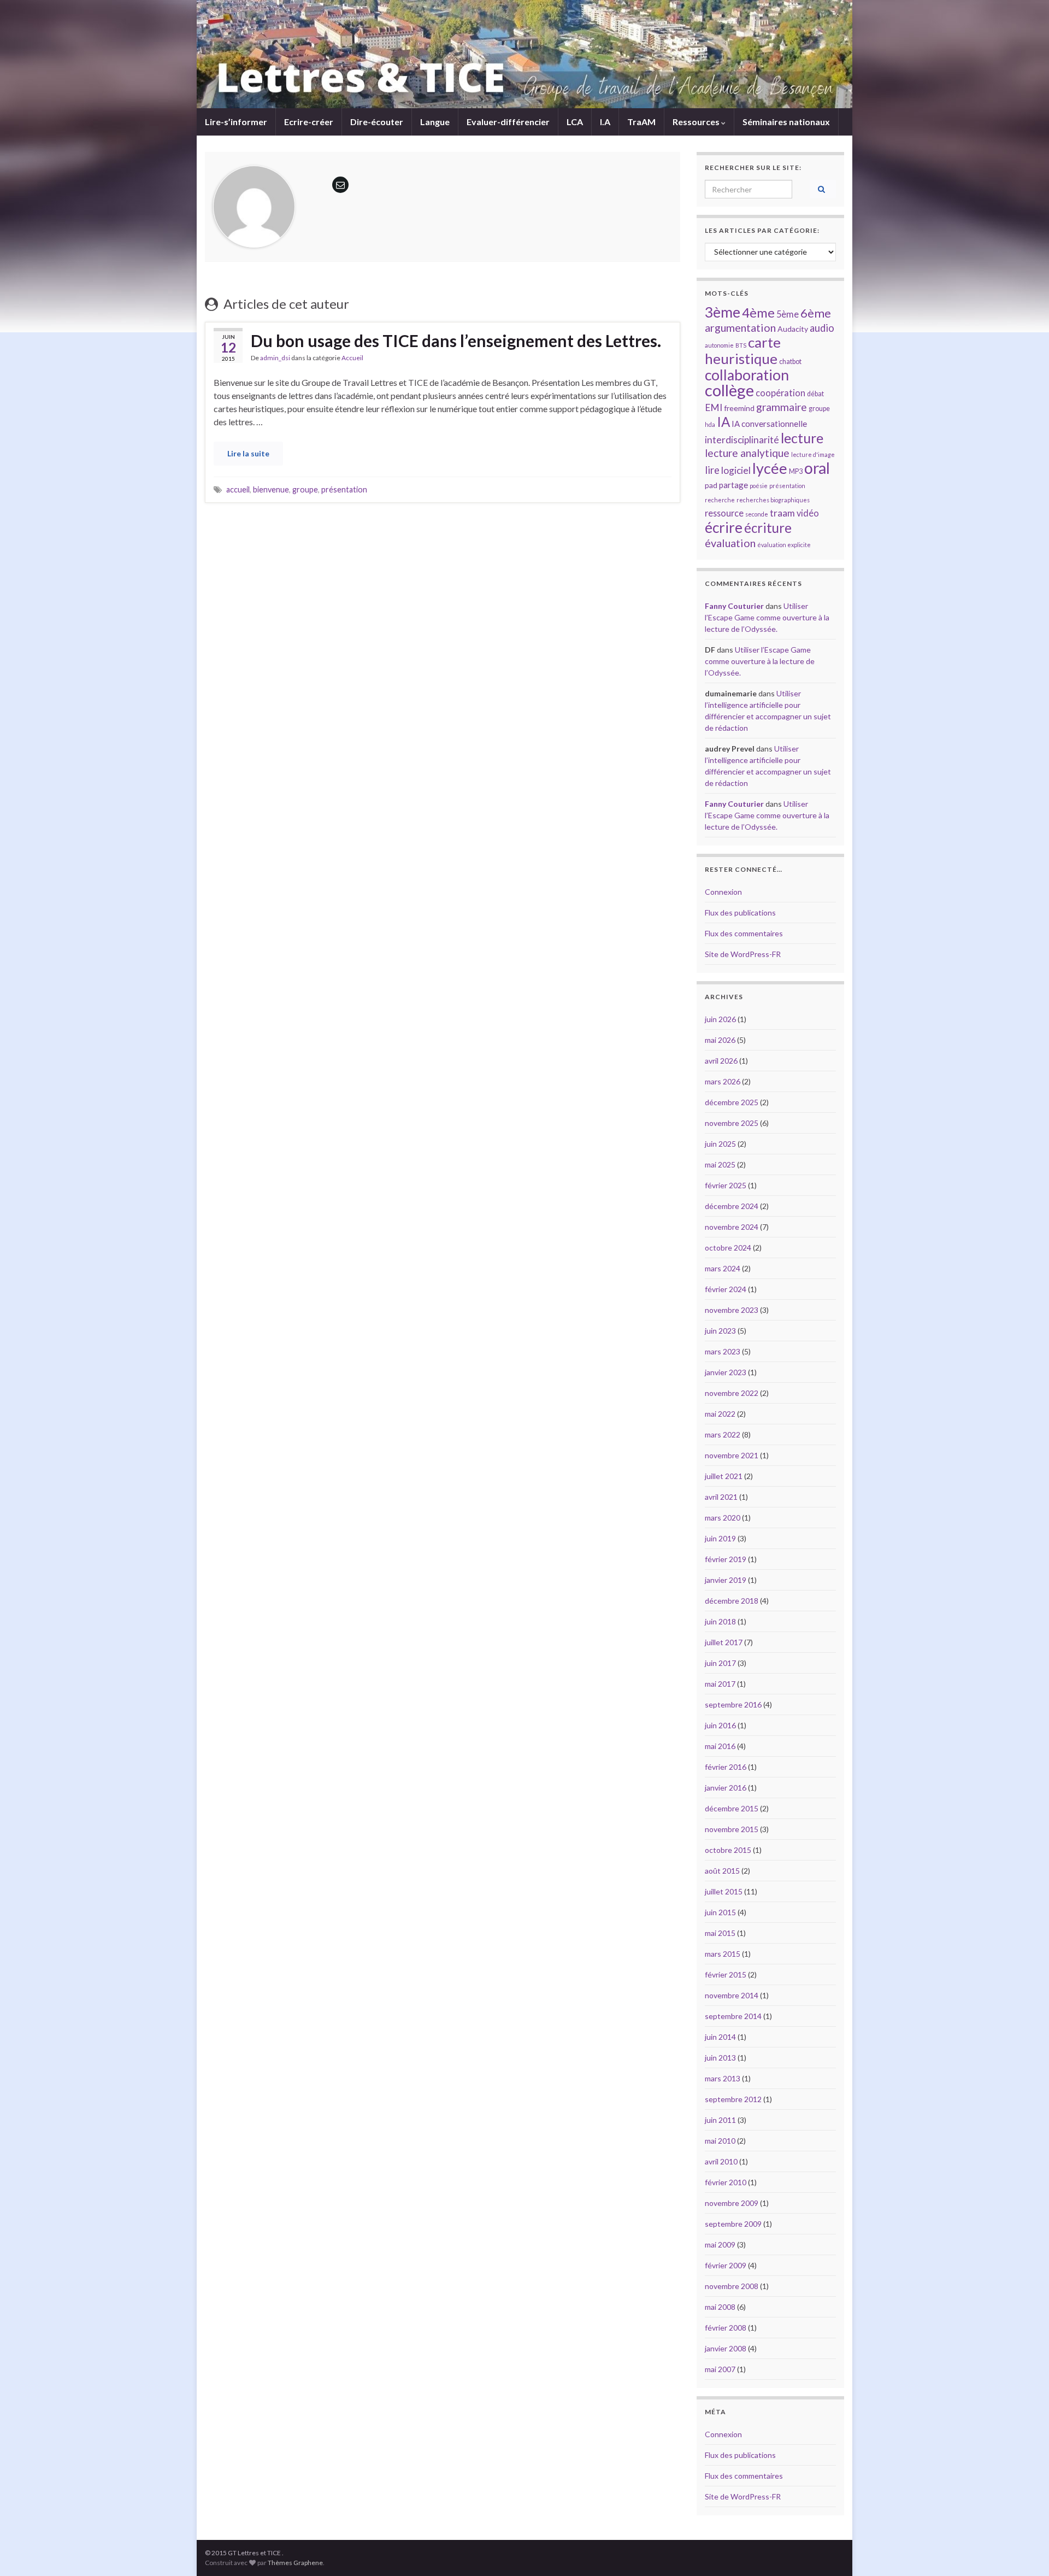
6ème (816, 313)
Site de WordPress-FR (743, 954)
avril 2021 (721, 1497)
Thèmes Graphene (295, 2563)
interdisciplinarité (742, 440)
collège (729, 390)
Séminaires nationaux (786, 122)
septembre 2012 (733, 2099)
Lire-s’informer (236, 122)
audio (822, 328)
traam (782, 513)
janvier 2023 (726, 1372)
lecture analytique (747, 453)
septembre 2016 (733, 1704)
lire (712, 470)
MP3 (796, 471)
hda (710, 424)
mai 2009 (720, 2245)
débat (815, 394)
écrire (724, 527)
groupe (305, 489)
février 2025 (726, 1185)
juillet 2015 (724, 1891)
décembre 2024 (732, 1206)
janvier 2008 (726, 2348)
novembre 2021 (732, 1455)
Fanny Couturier (734, 606)
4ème (758, 313)
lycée (770, 468)
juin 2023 (720, 1331)
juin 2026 (720, 1019)
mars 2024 (723, 1268)
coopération (780, 393)
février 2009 (726, 2265)
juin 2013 (720, 2058)
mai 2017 (720, 1684)
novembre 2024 (732, 1227)
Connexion (723, 892)
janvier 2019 (726, 1580)
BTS (741, 345)
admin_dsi (275, 358)
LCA (575, 122)
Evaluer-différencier (508, 122)
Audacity (793, 329)
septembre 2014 (733, 2016)
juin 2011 (720, 2120)
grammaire (782, 407)
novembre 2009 (732, 2203)
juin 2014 (720, 2037)
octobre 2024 (728, 1248)
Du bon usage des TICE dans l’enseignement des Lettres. (456, 341)
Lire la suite (248, 453)
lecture (802, 438)
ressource (724, 513)
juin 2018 (720, 1621)
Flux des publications (740, 913)
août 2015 (722, 1871)
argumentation (740, 327)
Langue (435, 122)
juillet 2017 (724, 1642)
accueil (238, 489)
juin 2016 (720, 1725)
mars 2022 (723, 1434)
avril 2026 (721, 1061)
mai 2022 (720, 1414)
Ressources (697, 122)
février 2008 (726, 2328)
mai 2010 (720, 2141)
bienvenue (271, 489)
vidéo (808, 513)
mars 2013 (723, 2078)
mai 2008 (720, 2307)
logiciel (736, 470)
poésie (759, 486)
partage (733, 485)
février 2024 (726, 1289)
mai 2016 (720, 1746)
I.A (605, 122)
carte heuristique (743, 350)
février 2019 (726, 1559)
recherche (720, 500)
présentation (344, 489)
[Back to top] (1024, 2551)
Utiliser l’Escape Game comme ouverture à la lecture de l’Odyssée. (767, 617)
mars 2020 (723, 1518)
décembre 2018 (732, 1601)
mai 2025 (720, 1164)
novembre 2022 (732, 1393)
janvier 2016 (726, 1788)
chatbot (790, 362)
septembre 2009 (733, 2224)
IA (723, 422)
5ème (788, 314)
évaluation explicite (784, 545)
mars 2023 (723, 1351)
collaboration (747, 375)
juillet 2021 (724, 1476)
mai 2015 (720, 1933)
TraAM (641, 122)
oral (817, 468)
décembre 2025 (732, 1102)
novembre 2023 (732, 1310)
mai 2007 (720, 2369)
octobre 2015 (728, 1850)
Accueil (352, 358)
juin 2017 (720, 1663)
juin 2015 (720, 1912)
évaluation (730, 543)
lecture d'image (813, 454)
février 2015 (726, 1974)
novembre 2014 (732, 1995)
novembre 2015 (732, 1829)
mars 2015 (723, 1954)
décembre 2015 (732, 1808)
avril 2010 (721, 2161)
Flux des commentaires (744, 933)
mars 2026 (723, 1081)
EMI (714, 407)
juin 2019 (720, 1538)
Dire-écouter (377, 122)
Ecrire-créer (309, 122)
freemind (739, 408)
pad (711, 485)
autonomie (719, 345)
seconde (757, 514)
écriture (768, 528)
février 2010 (726, 2182)
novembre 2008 (732, 2286)
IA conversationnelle (769, 424)
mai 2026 (720, 1040)
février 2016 (726, 1767)
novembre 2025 (732, 1123)
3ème (723, 312)
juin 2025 (720, 1144)
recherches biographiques (773, 500)
